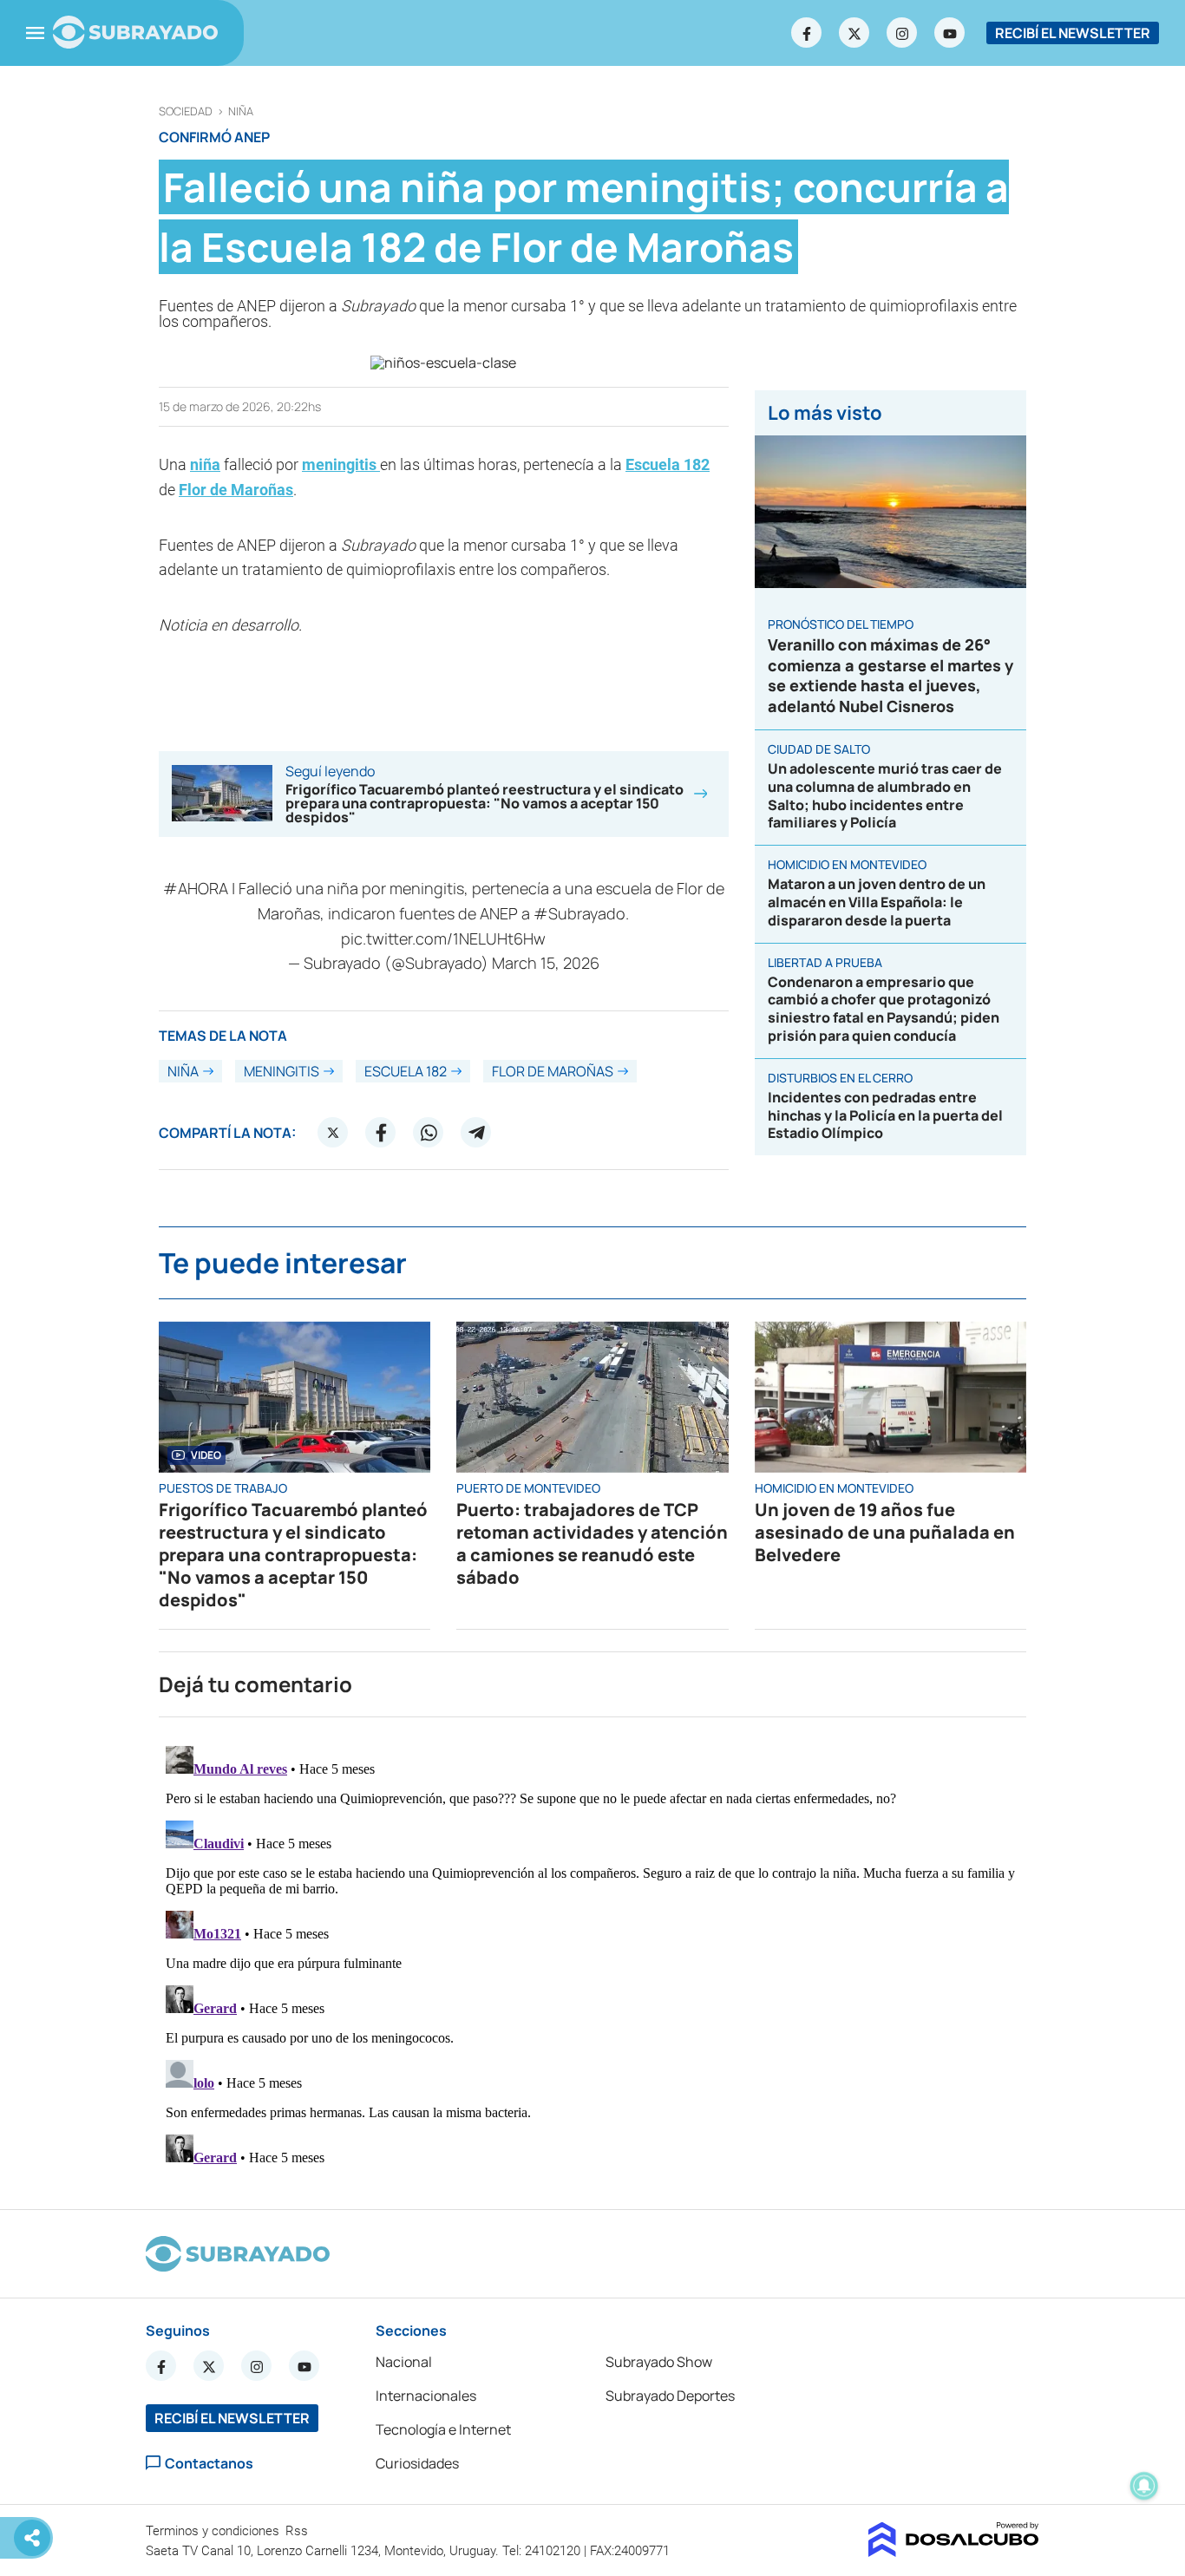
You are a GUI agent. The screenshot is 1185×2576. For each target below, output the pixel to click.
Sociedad (186, 111)
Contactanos (209, 2463)
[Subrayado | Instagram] (902, 33)
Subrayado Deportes (670, 2396)
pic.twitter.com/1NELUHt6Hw (443, 938)
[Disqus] (592, 1956)
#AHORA (196, 888)
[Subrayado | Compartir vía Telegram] (476, 1133)
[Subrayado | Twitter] (854, 33)
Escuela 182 (668, 464)
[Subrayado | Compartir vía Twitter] (333, 1133)
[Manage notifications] (1144, 2486)
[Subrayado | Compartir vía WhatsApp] (429, 1133)
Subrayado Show (659, 2362)
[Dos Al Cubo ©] (954, 2552)
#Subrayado (579, 913)
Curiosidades (417, 2463)
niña (241, 111)
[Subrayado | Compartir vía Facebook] (381, 1133)
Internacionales (426, 2396)
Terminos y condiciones (214, 2531)
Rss (298, 2531)
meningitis (341, 464)
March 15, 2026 (546, 963)
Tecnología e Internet (443, 2429)
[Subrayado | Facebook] (807, 33)
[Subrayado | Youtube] (950, 33)
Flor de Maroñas (236, 490)
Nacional (404, 2362)
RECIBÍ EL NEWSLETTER (1073, 33)
